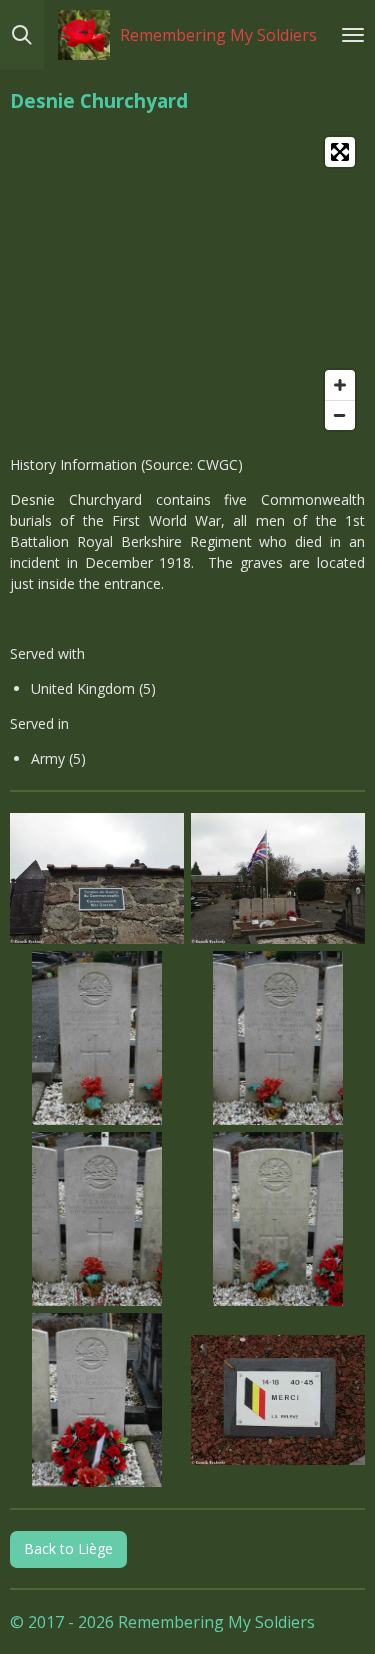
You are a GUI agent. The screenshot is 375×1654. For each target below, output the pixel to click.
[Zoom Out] (340, 415)
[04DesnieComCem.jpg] (278, 1037)
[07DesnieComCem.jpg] (97, 1399)
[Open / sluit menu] (353, 35)
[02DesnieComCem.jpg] (278, 879)
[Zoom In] (340, 385)
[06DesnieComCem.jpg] (278, 1218)
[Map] (187, 283)
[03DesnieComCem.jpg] (97, 1037)
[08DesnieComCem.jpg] (278, 1399)
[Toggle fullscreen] (340, 152)
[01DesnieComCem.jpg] (97, 879)
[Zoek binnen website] (22, 35)
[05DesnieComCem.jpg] (97, 1218)
